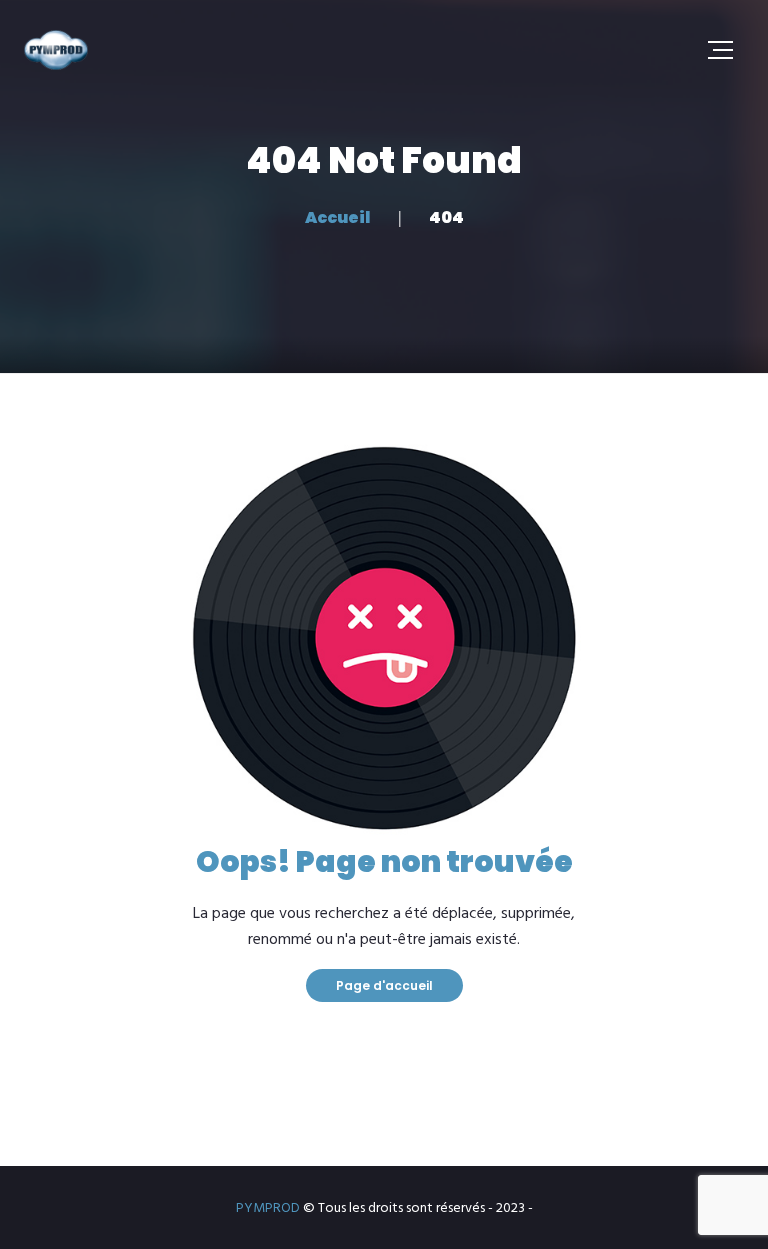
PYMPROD (268, 1208)
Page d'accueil (384, 985)
